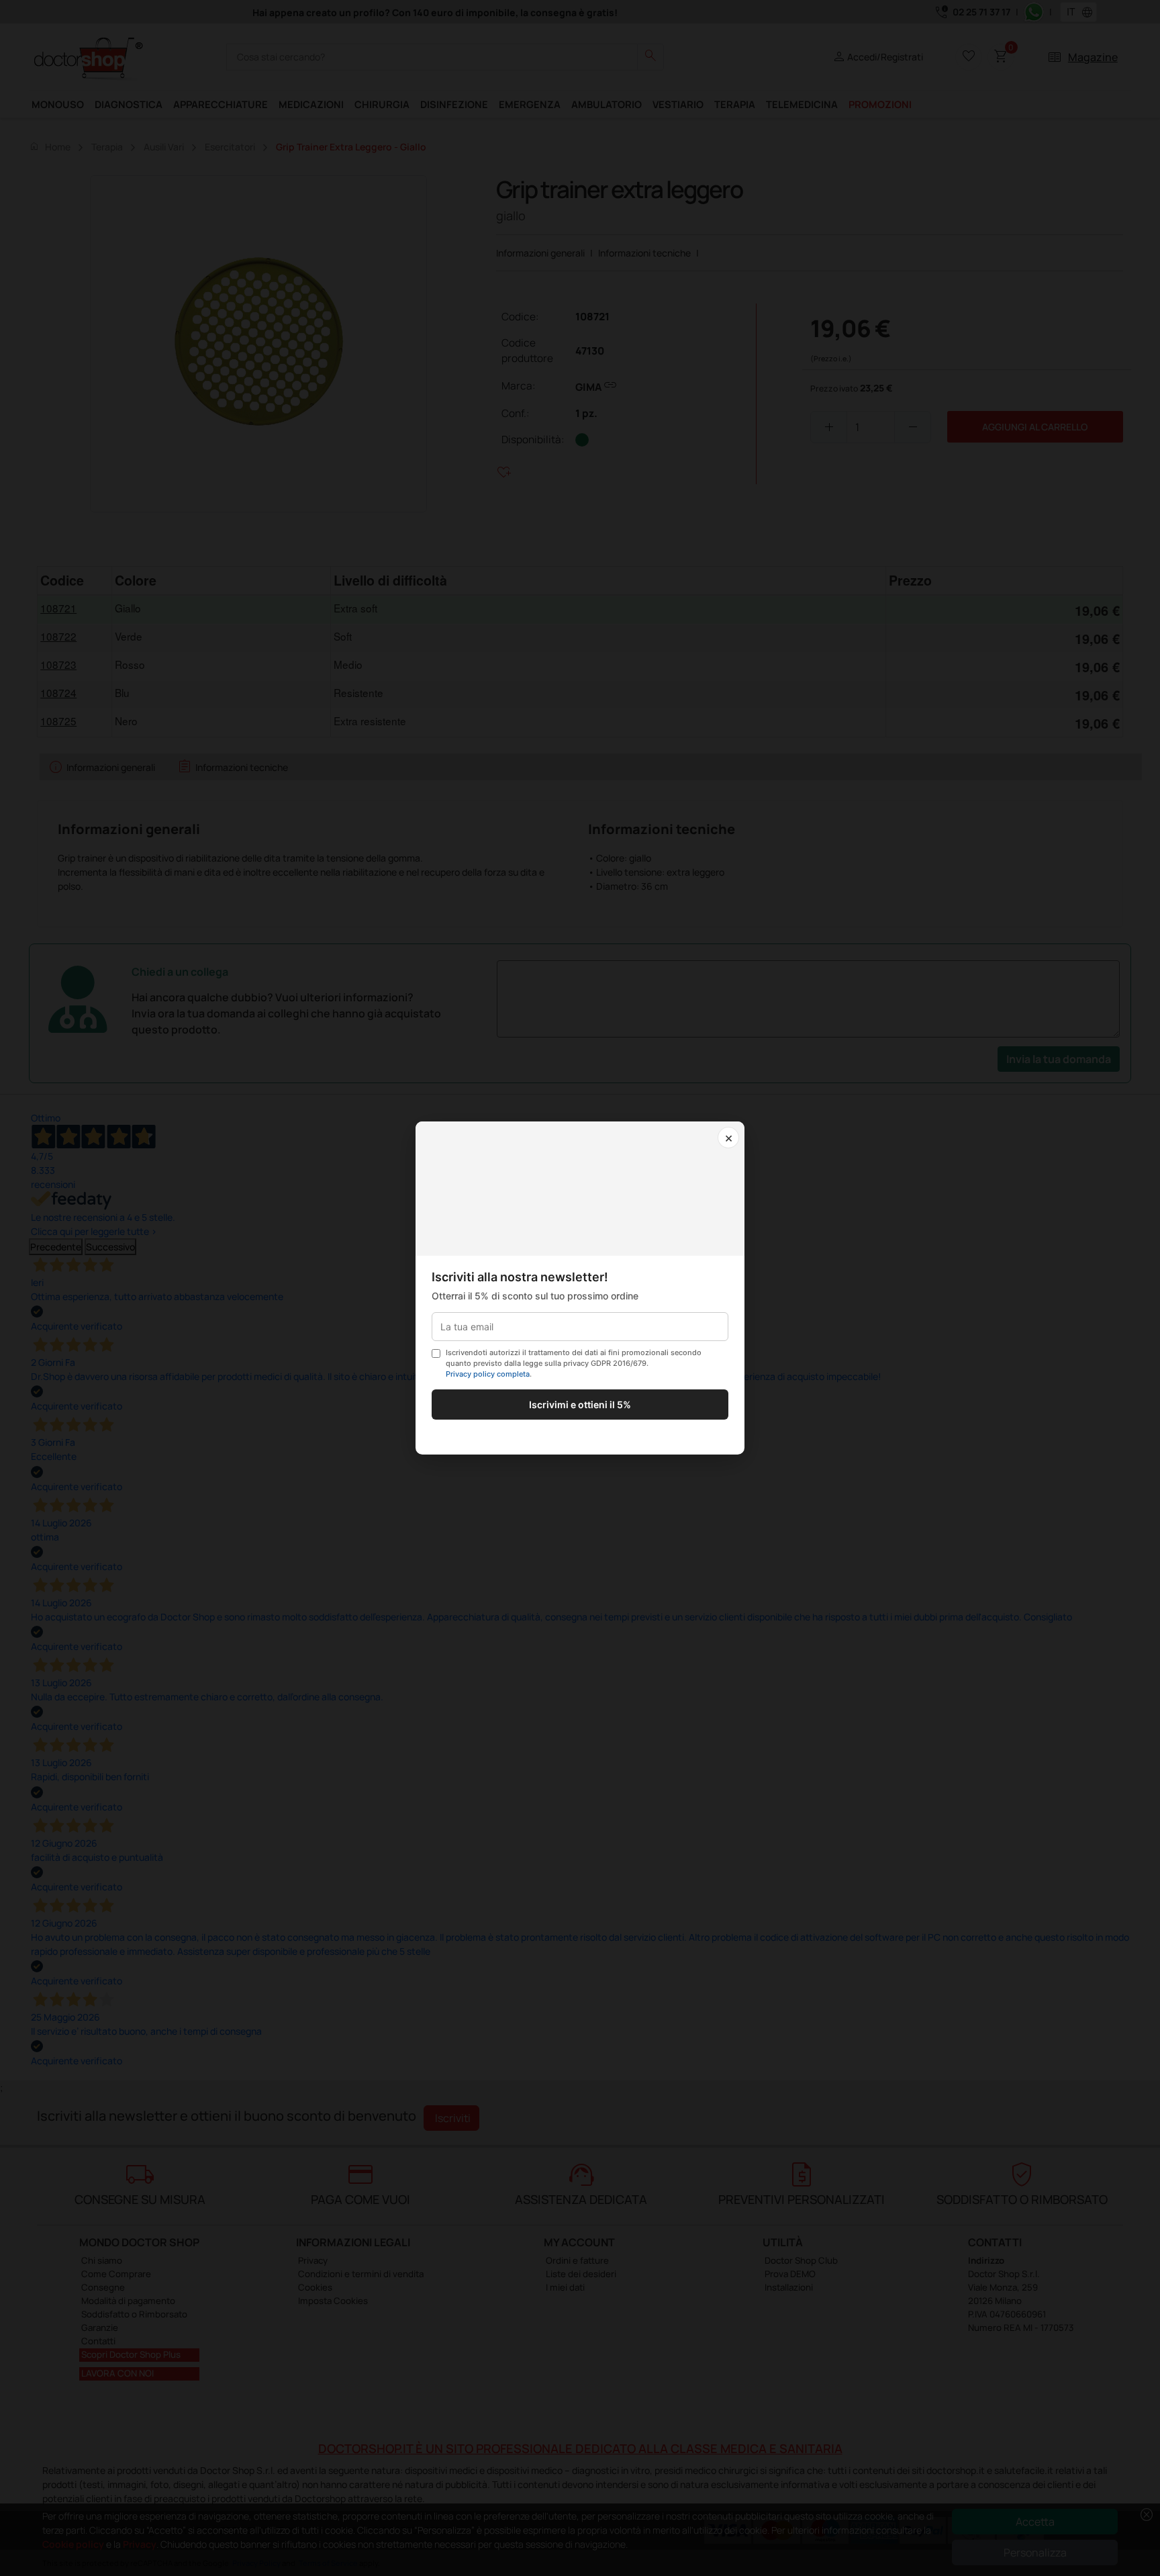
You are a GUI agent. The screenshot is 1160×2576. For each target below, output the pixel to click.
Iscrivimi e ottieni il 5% (580, 1405)
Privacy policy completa (488, 1374)
